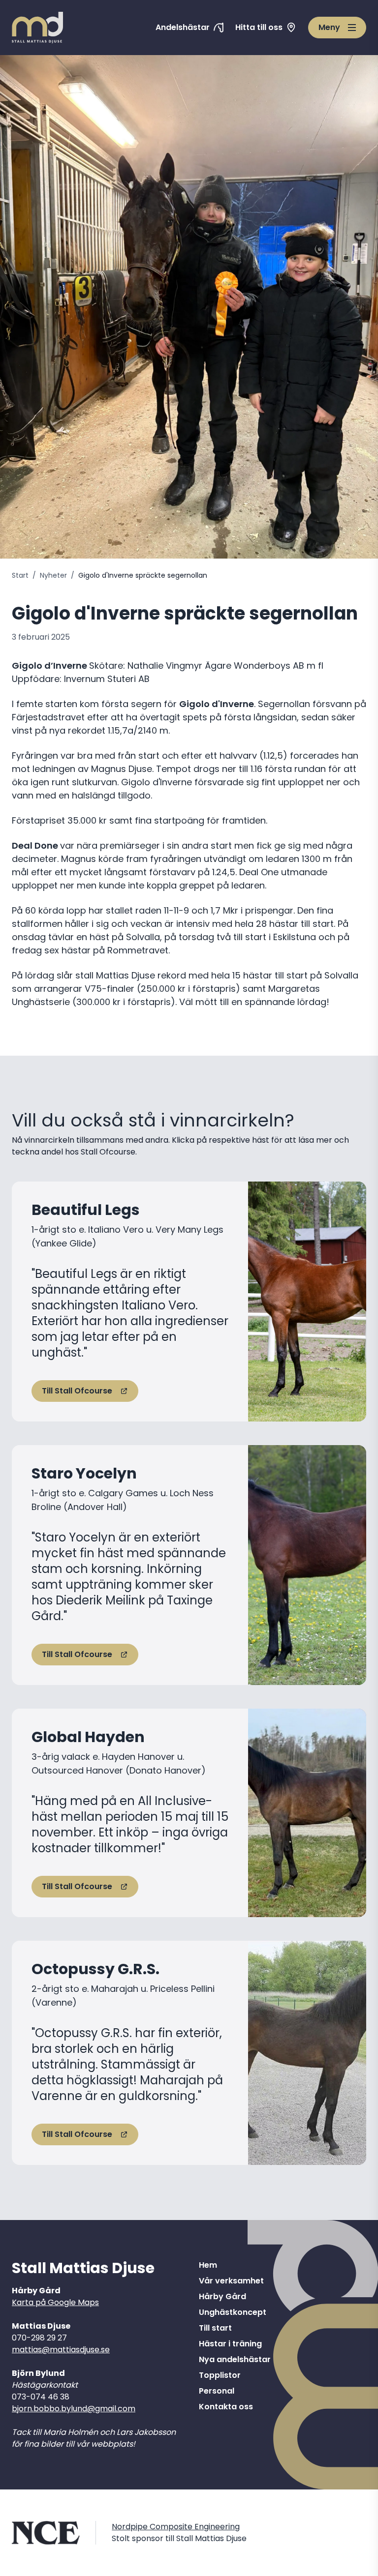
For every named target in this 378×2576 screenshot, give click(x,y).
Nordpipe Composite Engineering (176, 2527)
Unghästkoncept (233, 2312)
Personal (217, 2391)
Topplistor (220, 2375)
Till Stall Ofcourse (77, 1391)
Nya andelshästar (235, 2359)
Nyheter (53, 575)
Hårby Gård (222, 2296)
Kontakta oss (226, 2407)
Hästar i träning (230, 2344)
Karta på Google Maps (55, 2302)
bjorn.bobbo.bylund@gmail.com (74, 2409)
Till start (215, 2328)
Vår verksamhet (231, 2281)
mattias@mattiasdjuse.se (61, 2350)
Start (20, 575)
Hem (208, 2265)
